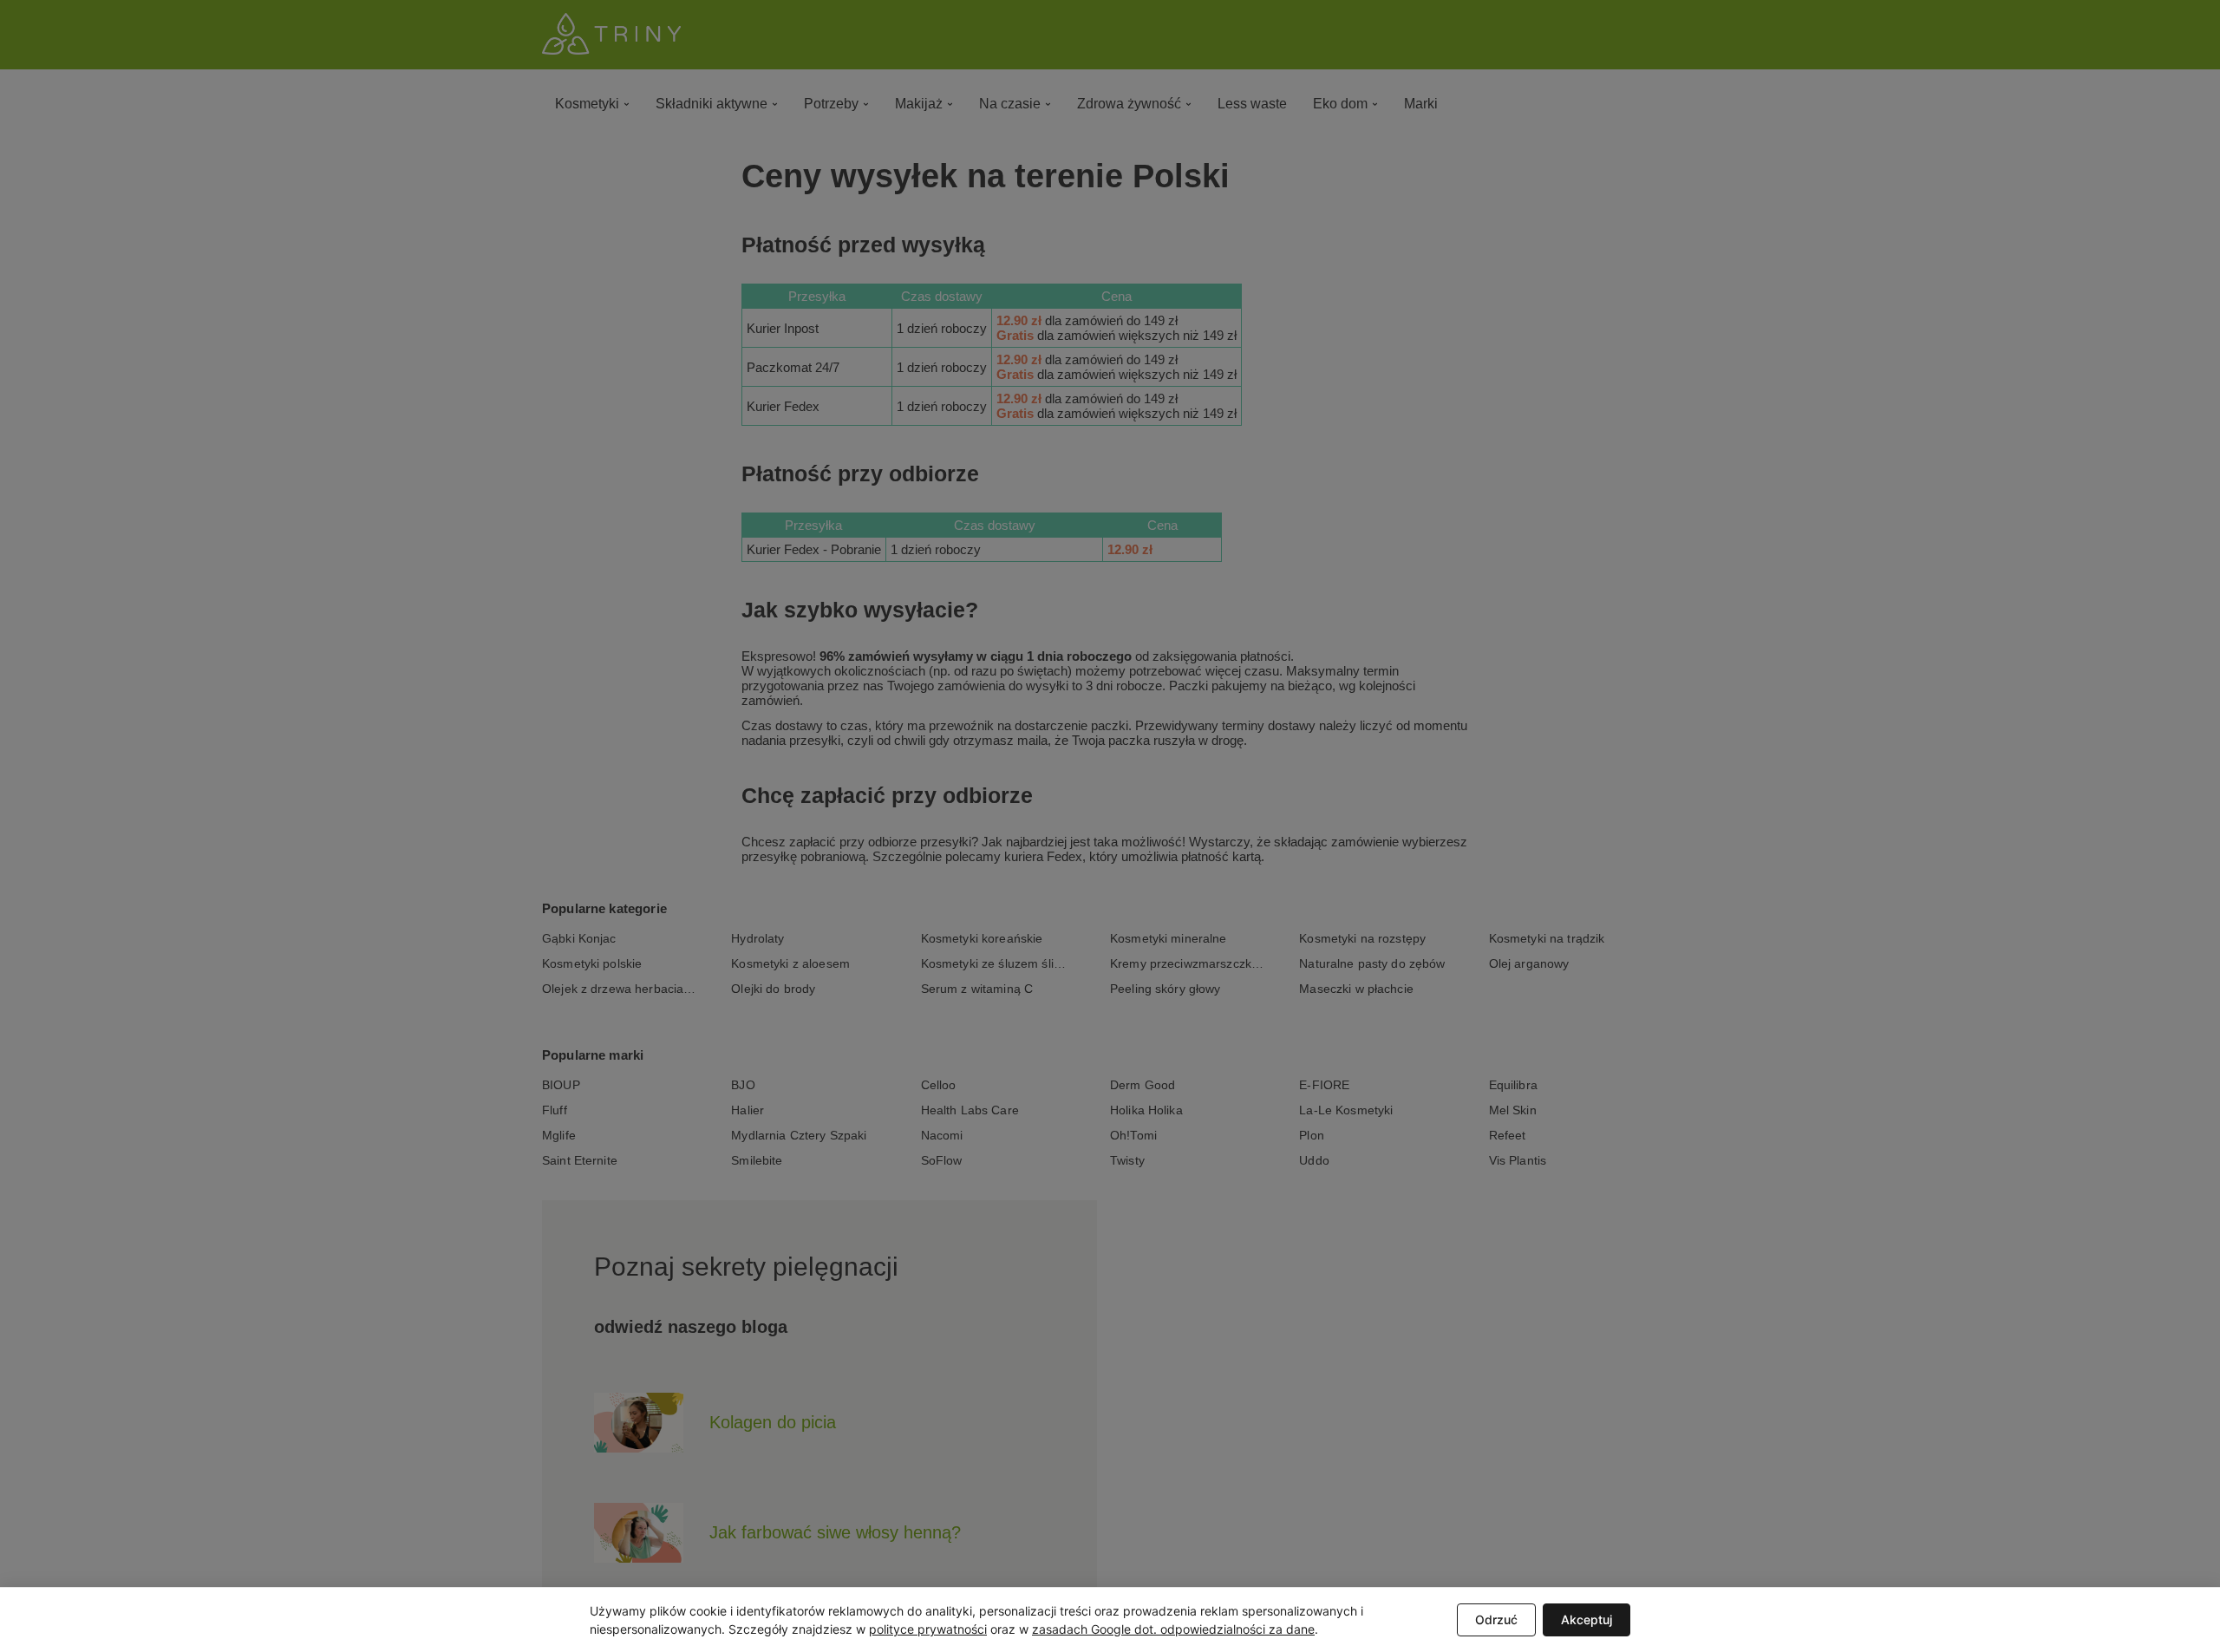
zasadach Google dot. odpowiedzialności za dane (1173, 1629)
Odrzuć (1496, 1619)
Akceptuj (1587, 1619)
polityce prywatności (928, 1629)
